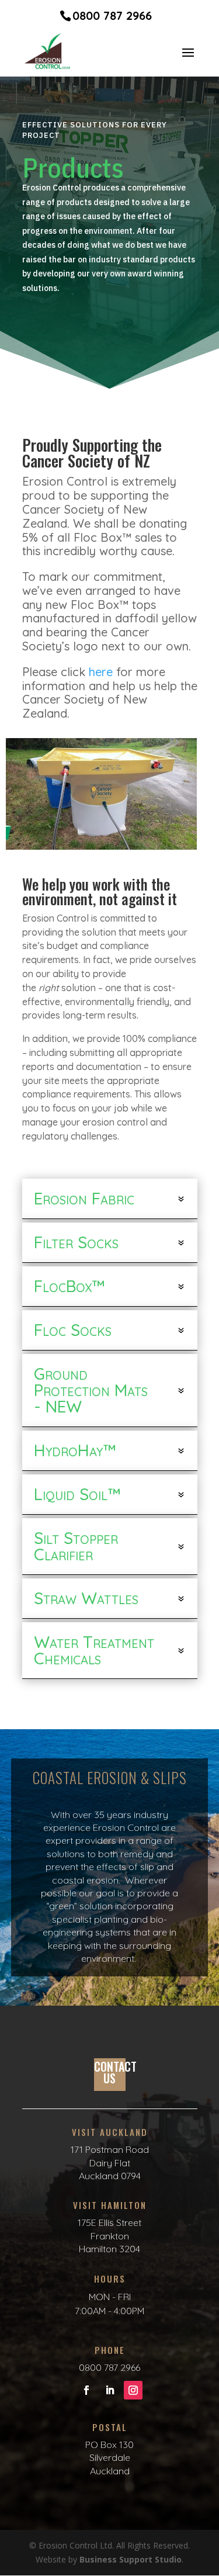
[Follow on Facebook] (86, 2390)
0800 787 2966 (112, 15)
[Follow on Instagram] (133, 2390)
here (101, 672)
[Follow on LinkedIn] (110, 2390)
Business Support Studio (131, 2559)
